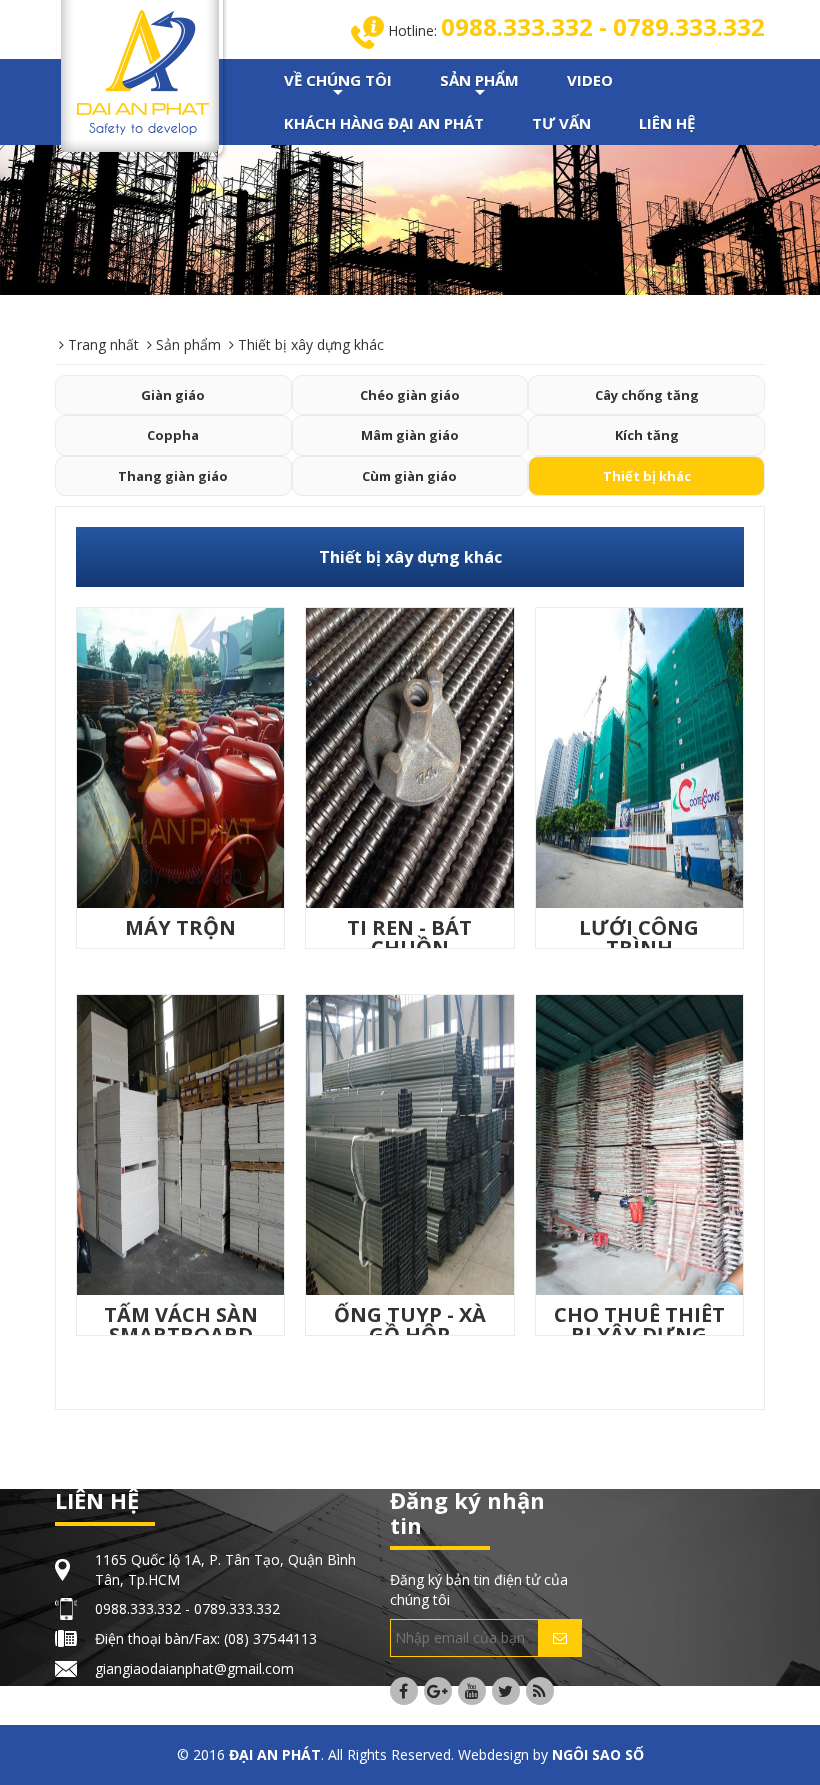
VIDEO (590, 80)
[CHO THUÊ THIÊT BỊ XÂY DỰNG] (639, 1143)
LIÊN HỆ (667, 123)
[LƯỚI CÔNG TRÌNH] (639, 756)
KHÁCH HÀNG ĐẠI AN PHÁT (384, 123)
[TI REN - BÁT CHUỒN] (409, 756)
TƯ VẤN (561, 123)
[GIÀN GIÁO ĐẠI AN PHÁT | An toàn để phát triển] (143, 70)
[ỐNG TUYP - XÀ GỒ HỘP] (409, 1143)
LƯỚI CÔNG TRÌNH (639, 937)
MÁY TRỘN (180, 927)
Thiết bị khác (647, 476)
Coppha (173, 435)
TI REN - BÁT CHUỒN (409, 937)
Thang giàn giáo (173, 476)
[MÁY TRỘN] (180, 756)
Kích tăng (647, 435)
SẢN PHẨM (479, 86)
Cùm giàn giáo (409, 476)
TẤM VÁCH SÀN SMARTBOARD (181, 1324)
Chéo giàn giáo (410, 395)
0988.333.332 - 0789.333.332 (603, 26)
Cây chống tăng (647, 395)
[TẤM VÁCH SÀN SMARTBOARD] (180, 1143)
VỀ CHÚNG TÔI (338, 86)
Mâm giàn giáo (410, 435)
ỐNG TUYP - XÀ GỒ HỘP (410, 1324)
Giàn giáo (173, 395)
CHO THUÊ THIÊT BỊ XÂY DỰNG (639, 1324)
